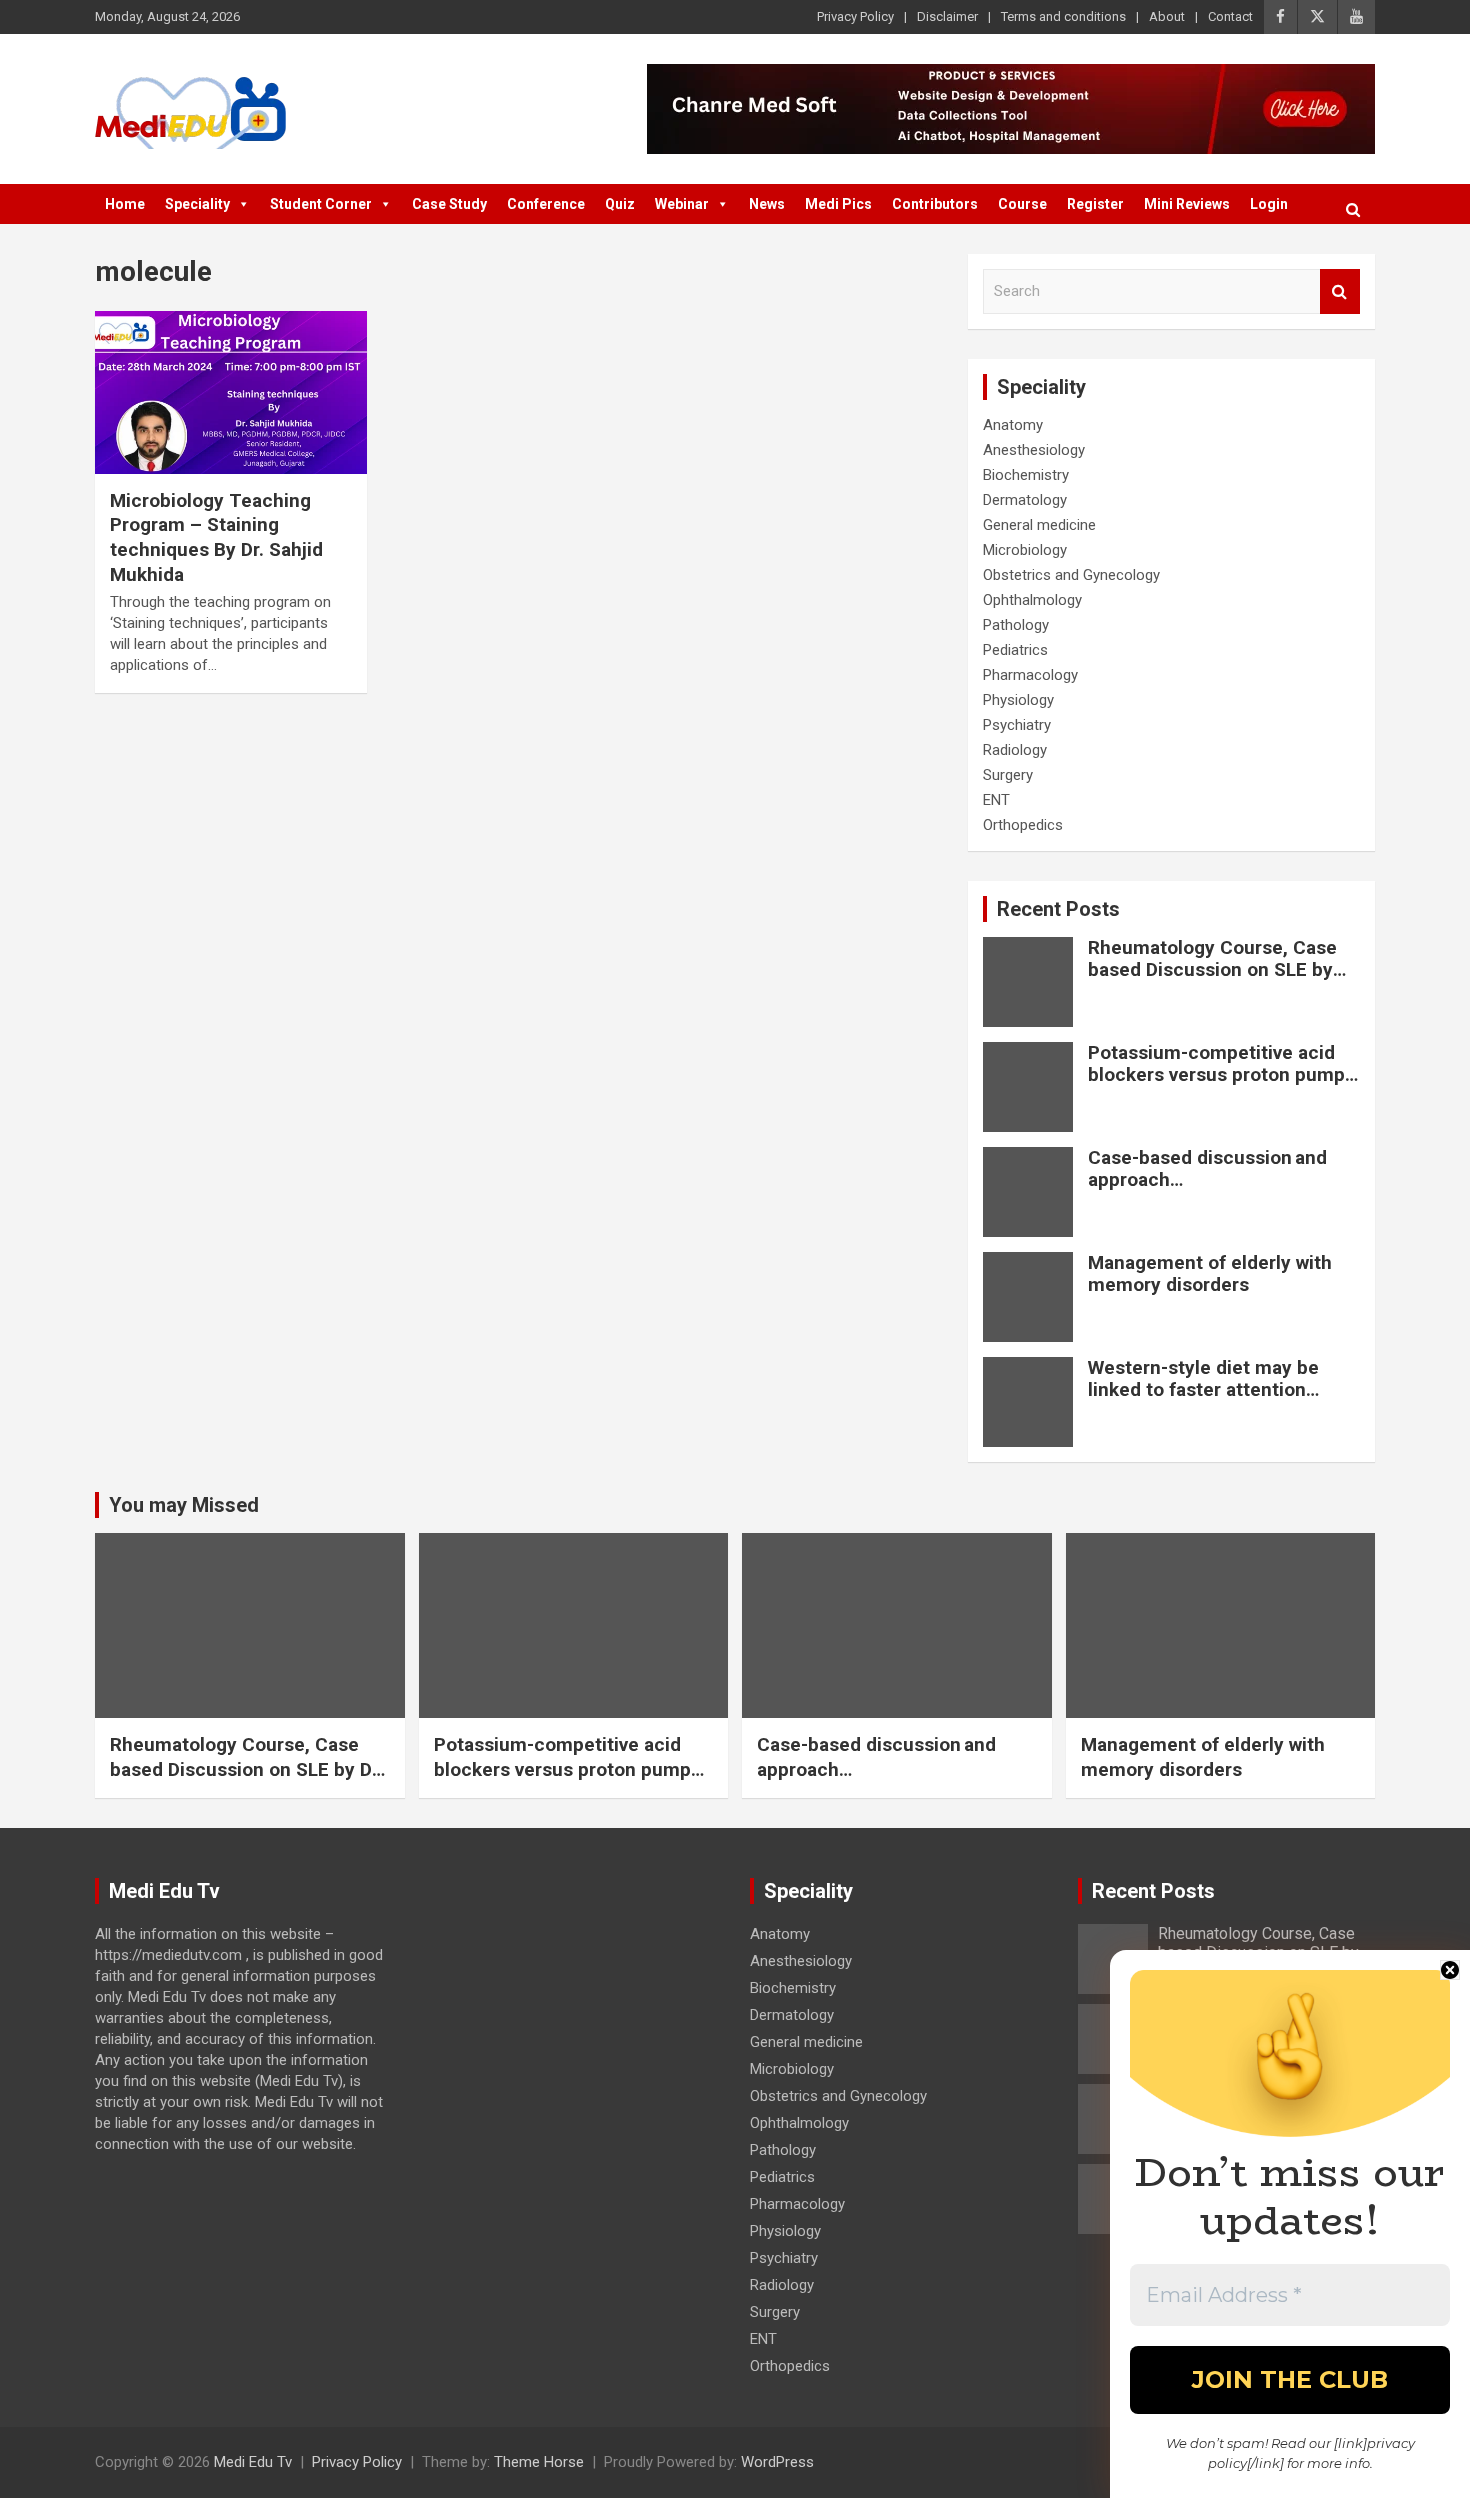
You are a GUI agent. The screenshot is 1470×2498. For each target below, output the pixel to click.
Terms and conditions (1063, 16)
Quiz (620, 204)
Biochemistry (1026, 475)
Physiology (1018, 700)
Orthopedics (1023, 825)
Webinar (682, 204)
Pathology (1016, 625)
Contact (1230, 16)
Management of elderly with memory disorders (1210, 1274)
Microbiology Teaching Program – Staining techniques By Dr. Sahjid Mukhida (216, 537)
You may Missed (184, 1505)
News (767, 204)
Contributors (935, 204)
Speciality (197, 204)
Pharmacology (1030, 675)
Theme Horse (539, 2462)
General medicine (1039, 525)
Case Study (449, 204)
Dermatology (1025, 500)
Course (1022, 204)
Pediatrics (1015, 650)
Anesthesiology (1034, 450)
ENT (996, 800)
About (1167, 16)
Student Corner (321, 204)
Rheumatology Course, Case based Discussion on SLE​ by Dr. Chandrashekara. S (1212, 970)
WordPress (777, 2462)
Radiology (1015, 750)
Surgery (1008, 775)
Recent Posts (1058, 909)
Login (1269, 204)
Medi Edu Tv (253, 2462)
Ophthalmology (1032, 600)
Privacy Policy (855, 16)
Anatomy (1013, 425)
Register (1095, 204)
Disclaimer (947, 16)
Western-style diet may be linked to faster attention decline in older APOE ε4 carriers (1203, 1401)
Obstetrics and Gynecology (1071, 575)
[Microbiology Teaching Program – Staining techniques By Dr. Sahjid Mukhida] (230, 392)
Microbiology (1025, 550)
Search (1340, 291)
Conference (546, 204)
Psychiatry (1017, 725)
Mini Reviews (1187, 204)
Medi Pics (838, 204)
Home (125, 204)
